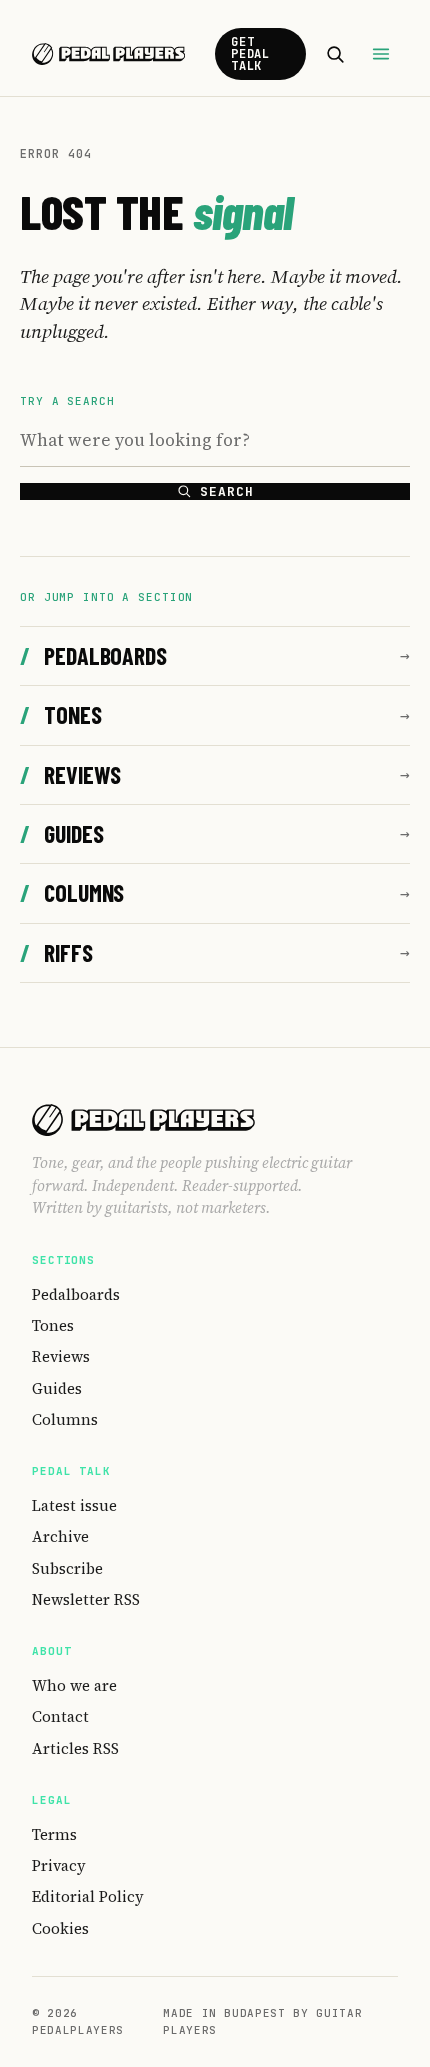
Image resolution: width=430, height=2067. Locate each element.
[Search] (335, 54)
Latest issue (74, 1505)
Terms (54, 1834)
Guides (61, 833)
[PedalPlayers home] (108, 54)
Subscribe (67, 1568)
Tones (61, 714)
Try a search (67, 401)
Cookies (60, 1928)
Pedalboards (93, 655)
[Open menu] (381, 54)
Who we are (74, 1685)
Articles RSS (75, 1748)
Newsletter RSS (86, 1599)
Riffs (56, 952)
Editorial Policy (88, 1896)
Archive (60, 1536)
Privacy (59, 1865)
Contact (60, 1716)
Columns (72, 892)
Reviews (70, 774)
